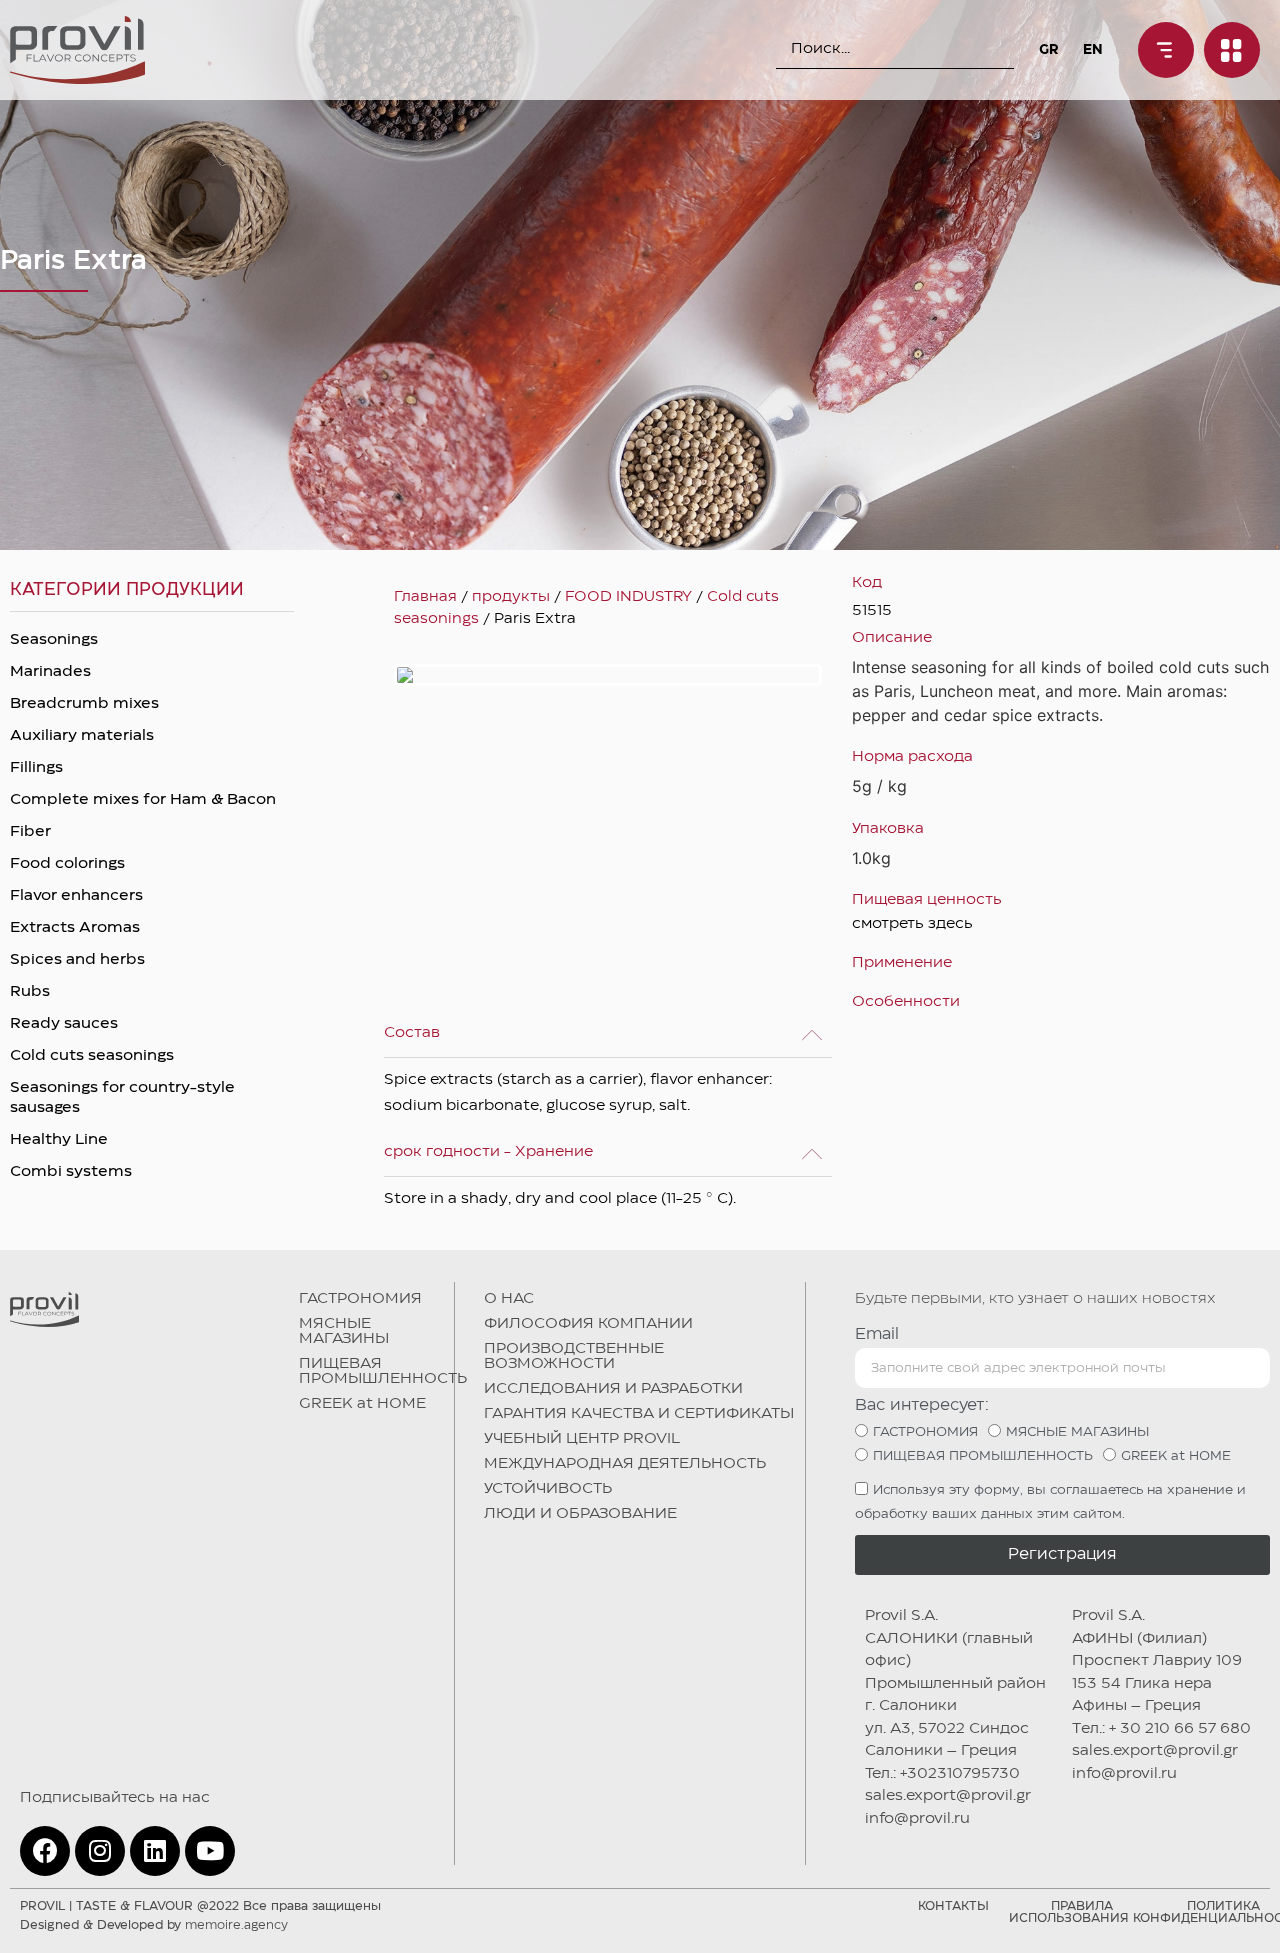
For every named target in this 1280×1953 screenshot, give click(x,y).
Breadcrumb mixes (84, 704)
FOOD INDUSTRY (628, 597)
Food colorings (67, 864)
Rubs (30, 992)
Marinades (50, 672)
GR (1048, 50)
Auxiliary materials (82, 736)
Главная (425, 597)
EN (1093, 50)
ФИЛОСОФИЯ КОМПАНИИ (588, 1324)
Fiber (30, 832)
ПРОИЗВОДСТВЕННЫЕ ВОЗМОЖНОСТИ (574, 1356)
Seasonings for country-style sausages (122, 1098)
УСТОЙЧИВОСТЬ (548, 1489)
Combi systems (71, 1172)
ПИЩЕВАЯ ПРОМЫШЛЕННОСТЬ (383, 1371)
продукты (511, 597)
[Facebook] (45, 1851)
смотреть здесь (912, 924)
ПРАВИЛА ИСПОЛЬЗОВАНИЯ (1069, 1912)
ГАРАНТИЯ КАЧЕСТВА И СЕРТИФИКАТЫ (639, 1414)
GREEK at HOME (362, 1404)
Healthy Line (59, 1140)
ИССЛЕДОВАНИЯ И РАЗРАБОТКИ (613, 1389)
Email (877, 1334)
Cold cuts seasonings (92, 1056)
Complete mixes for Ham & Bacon (143, 800)
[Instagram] (100, 1851)
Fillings (36, 768)
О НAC (509, 1299)
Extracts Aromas (75, 928)
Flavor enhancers (76, 896)
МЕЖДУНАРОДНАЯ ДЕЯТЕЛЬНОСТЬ (625, 1464)
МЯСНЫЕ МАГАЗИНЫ (344, 1331)
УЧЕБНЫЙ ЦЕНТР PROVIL (582, 1439)
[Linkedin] (155, 1851)
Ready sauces (64, 1024)
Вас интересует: (922, 1405)
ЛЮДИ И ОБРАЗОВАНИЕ (580, 1514)
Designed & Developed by (154, 1925)
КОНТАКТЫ (953, 1906)
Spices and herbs (77, 960)
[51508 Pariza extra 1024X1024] (608, 675)
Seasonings (54, 640)
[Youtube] (210, 1851)
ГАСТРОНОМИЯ (360, 1299)
